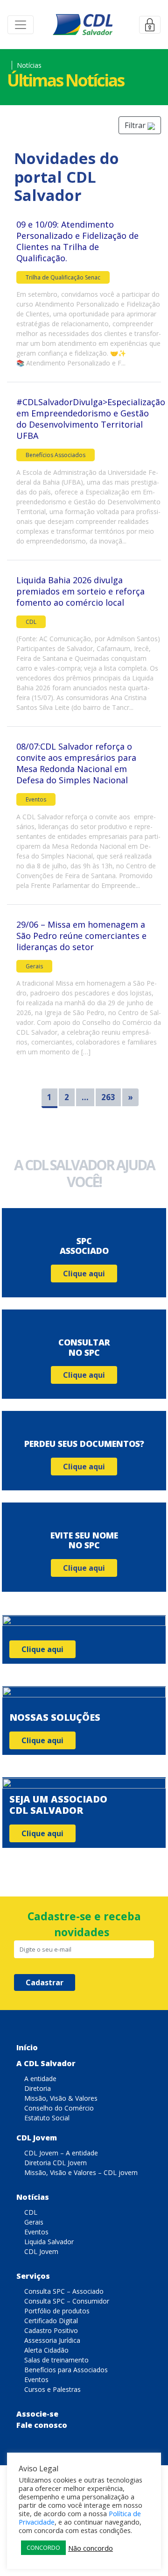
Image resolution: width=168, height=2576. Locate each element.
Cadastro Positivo (51, 2330)
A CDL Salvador (46, 2063)
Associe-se (37, 2414)
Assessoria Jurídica (52, 2340)
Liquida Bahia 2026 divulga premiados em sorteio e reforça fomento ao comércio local (80, 591)
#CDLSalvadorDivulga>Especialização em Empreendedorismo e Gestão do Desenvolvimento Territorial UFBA (91, 419)
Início (27, 2047)
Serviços (33, 2276)
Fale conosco (42, 2425)
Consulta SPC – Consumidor (67, 2301)
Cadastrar (45, 1982)
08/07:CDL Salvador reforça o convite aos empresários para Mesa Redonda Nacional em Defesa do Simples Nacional (76, 763)
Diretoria (38, 2088)
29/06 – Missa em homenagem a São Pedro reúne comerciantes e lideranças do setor (81, 936)
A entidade (40, 2079)
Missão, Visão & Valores (61, 2098)
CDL (31, 622)
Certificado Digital (51, 2321)
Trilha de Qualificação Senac (63, 277)
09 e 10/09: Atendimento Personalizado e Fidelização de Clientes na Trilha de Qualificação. (77, 241)
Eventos (36, 799)
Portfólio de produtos (57, 2311)
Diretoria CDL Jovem (56, 2163)
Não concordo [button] (91, 2548)
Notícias (33, 2197)
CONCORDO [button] (43, 2547)
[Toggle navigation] (21, 25)
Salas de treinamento (56, 2360)
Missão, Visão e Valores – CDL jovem (81, 2172)
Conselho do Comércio (59, 2108)
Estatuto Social (47, 2118)
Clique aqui (84, 1274)
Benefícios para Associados (66, 2370)
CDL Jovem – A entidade (61, 2153)
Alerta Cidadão (46, 2350)
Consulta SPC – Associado (64, 2291)
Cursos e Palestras (52, 2389)
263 (108, 1097)
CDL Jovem (37, 2138)
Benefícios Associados (56, 455)
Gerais (34, 966)
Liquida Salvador (49, 2242)
